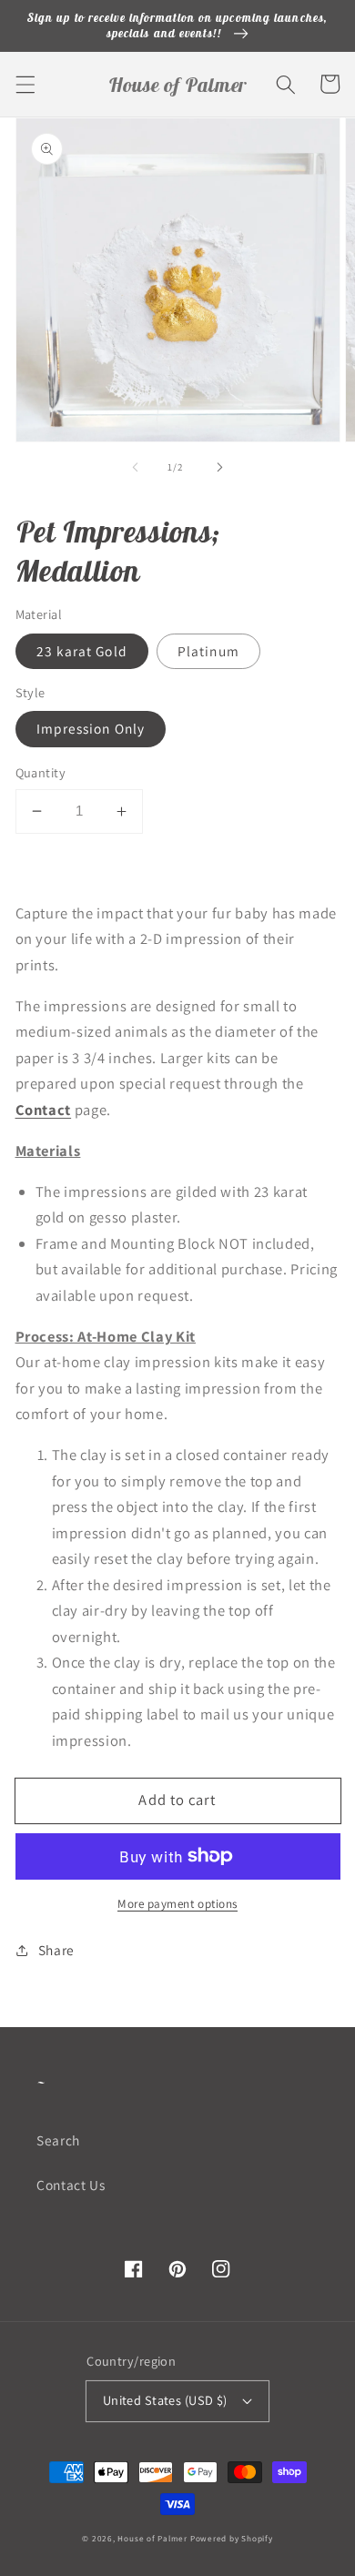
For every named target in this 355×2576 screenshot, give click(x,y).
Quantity (41, 772)
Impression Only (91, 728)
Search (58, 2140)
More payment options (177, 1904)
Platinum (208, 651)
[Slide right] (219, 467)
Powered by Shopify (232, 2539)
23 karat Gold (82, 651)
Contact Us (71, 2185)
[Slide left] (136, 467)
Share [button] (56, 1950)
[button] (25, 84)
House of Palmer (152, 2539)
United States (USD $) (165, 2400)
